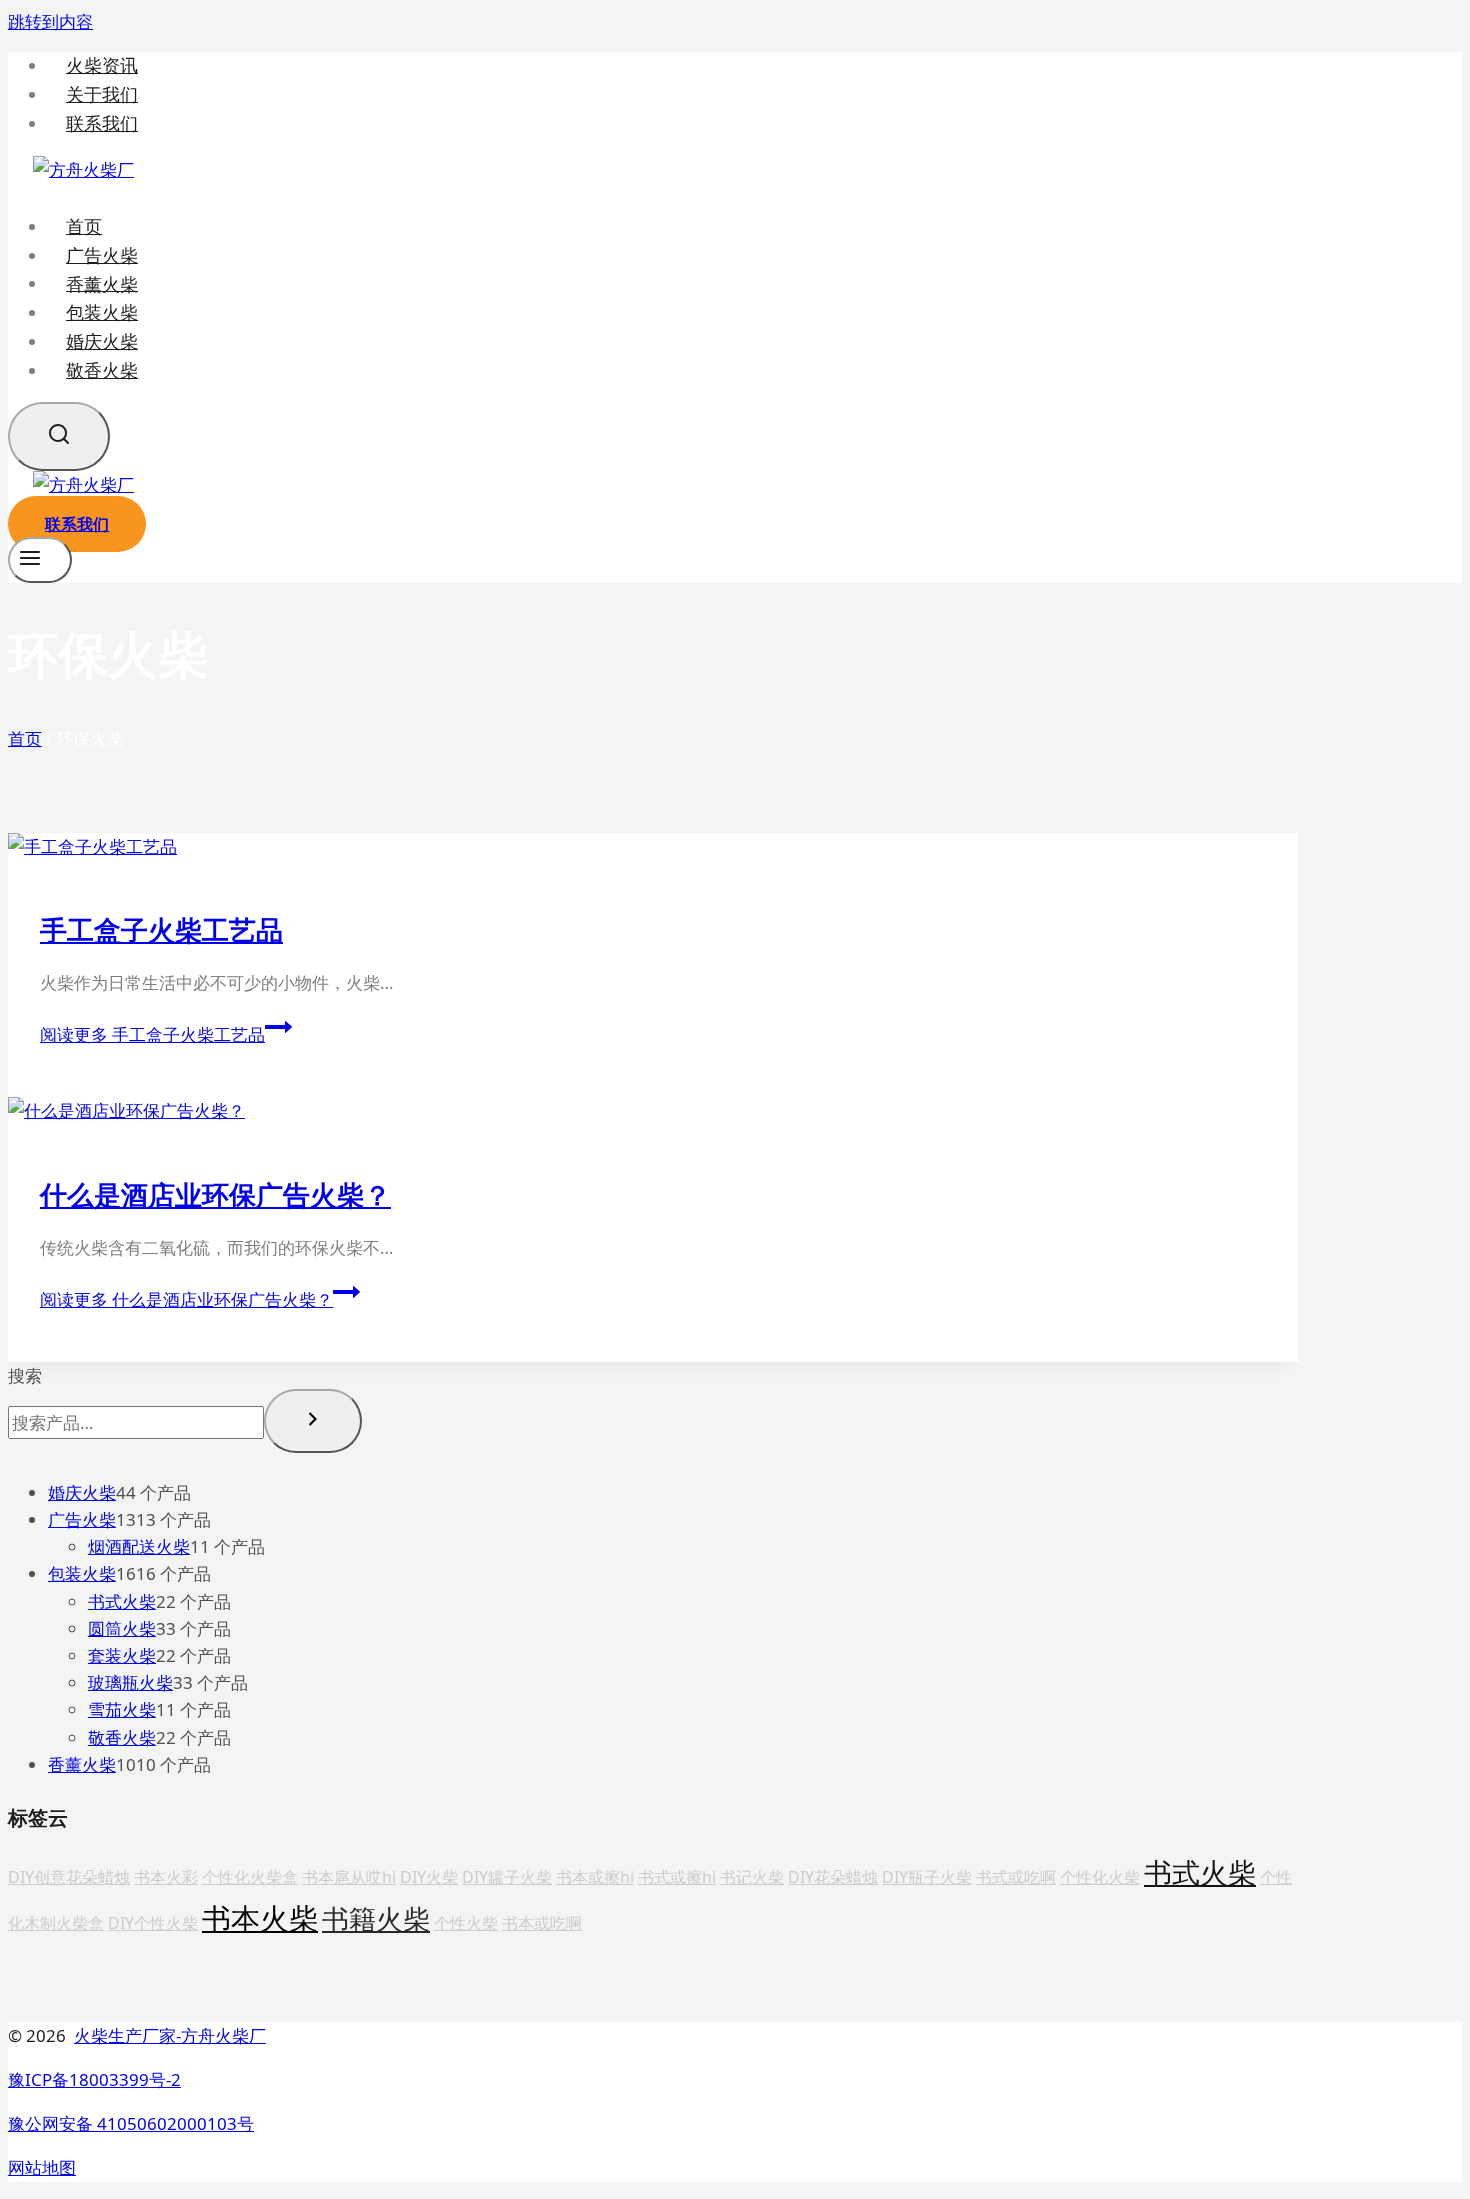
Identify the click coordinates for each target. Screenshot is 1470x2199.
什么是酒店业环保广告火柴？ (215, 1194)
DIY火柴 (429, 1877)
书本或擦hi (595, 1877)
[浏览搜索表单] (59, 436)
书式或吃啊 (1016, 1877)
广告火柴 (102, 255)
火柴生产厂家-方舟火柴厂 (170, 2035)
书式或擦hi (677, 1877)
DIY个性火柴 (153, 1923)
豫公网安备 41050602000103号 (131, 2123)
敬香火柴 (102, 370)
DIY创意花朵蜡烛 (69, 1877)
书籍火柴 (376, 1919)
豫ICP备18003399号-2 (94, 2079)
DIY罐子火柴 (507, 1877)
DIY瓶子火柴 (927, 1877)
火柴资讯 (102, 65)
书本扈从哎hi (349, 1877)
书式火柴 (1200, 1872)
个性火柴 (466, 1923)
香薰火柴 (102, 283)
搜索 (25, 1375)
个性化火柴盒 (250, 1877)
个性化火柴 (1100, 1877)
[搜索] (313, 1421)
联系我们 (102, 123)
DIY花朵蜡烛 (833, 1877)
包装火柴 (102, 312)
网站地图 (42, 2167)
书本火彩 (166, 1877)
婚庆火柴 (102, 341)
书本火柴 (260, 1918)
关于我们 (102, 94)
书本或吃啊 (542, 1923)
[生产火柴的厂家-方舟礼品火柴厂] (83, 169)
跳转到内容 (50, 21)
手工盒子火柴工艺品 (161, 929)
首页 (84, 226)
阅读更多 (152, 1034)
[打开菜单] (40, 560)
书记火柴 (752, 1877)
